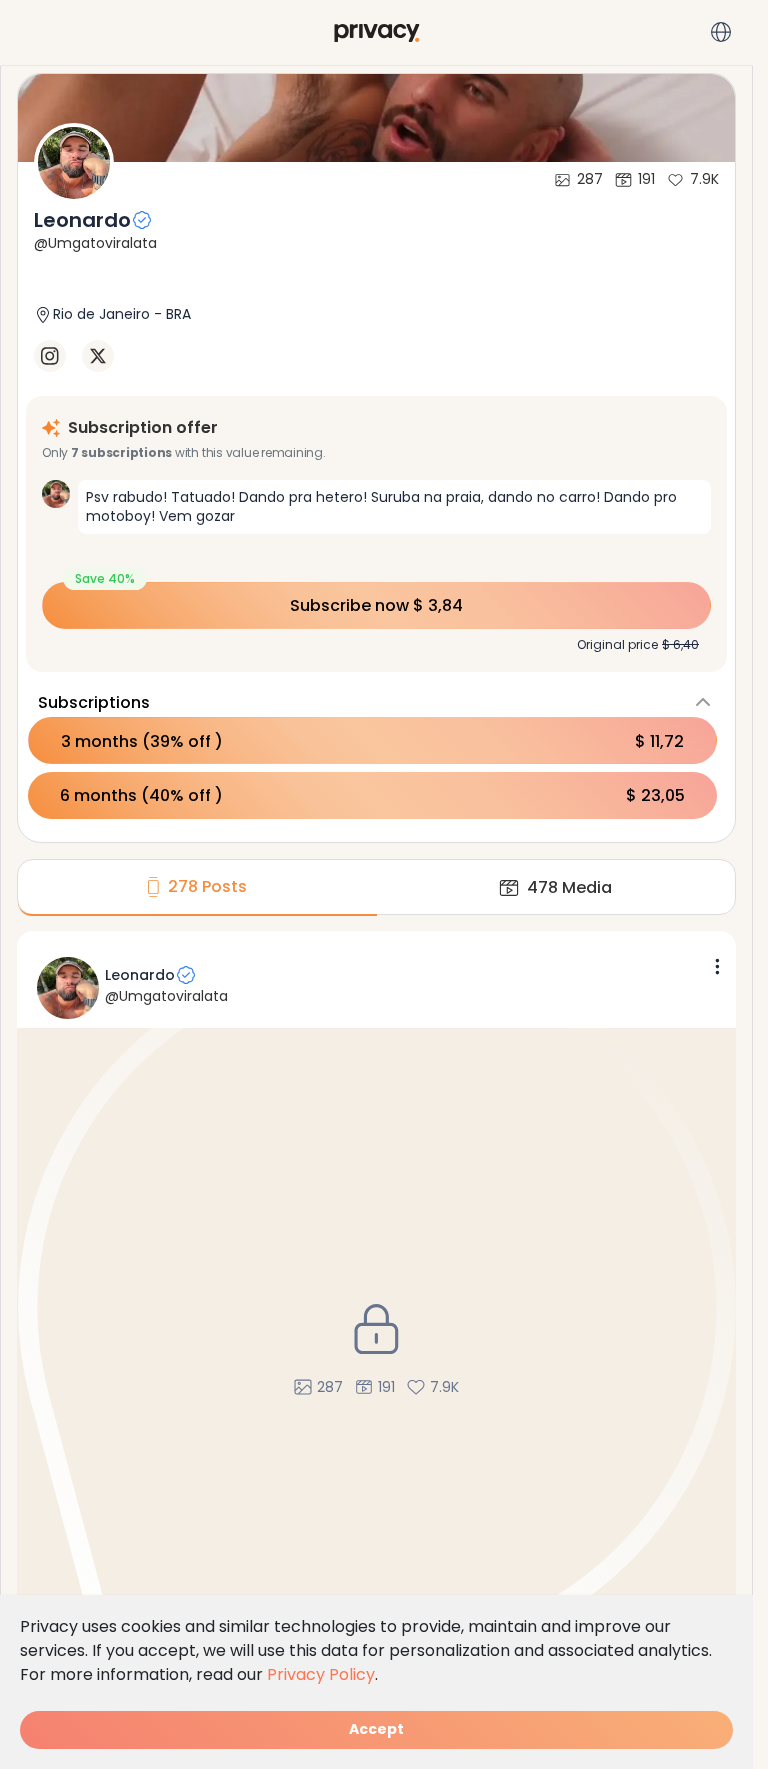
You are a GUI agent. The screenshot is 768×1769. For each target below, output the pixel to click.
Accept (376, 1729)
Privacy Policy (321, 1674)
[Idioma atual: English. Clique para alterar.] (721, 32)
